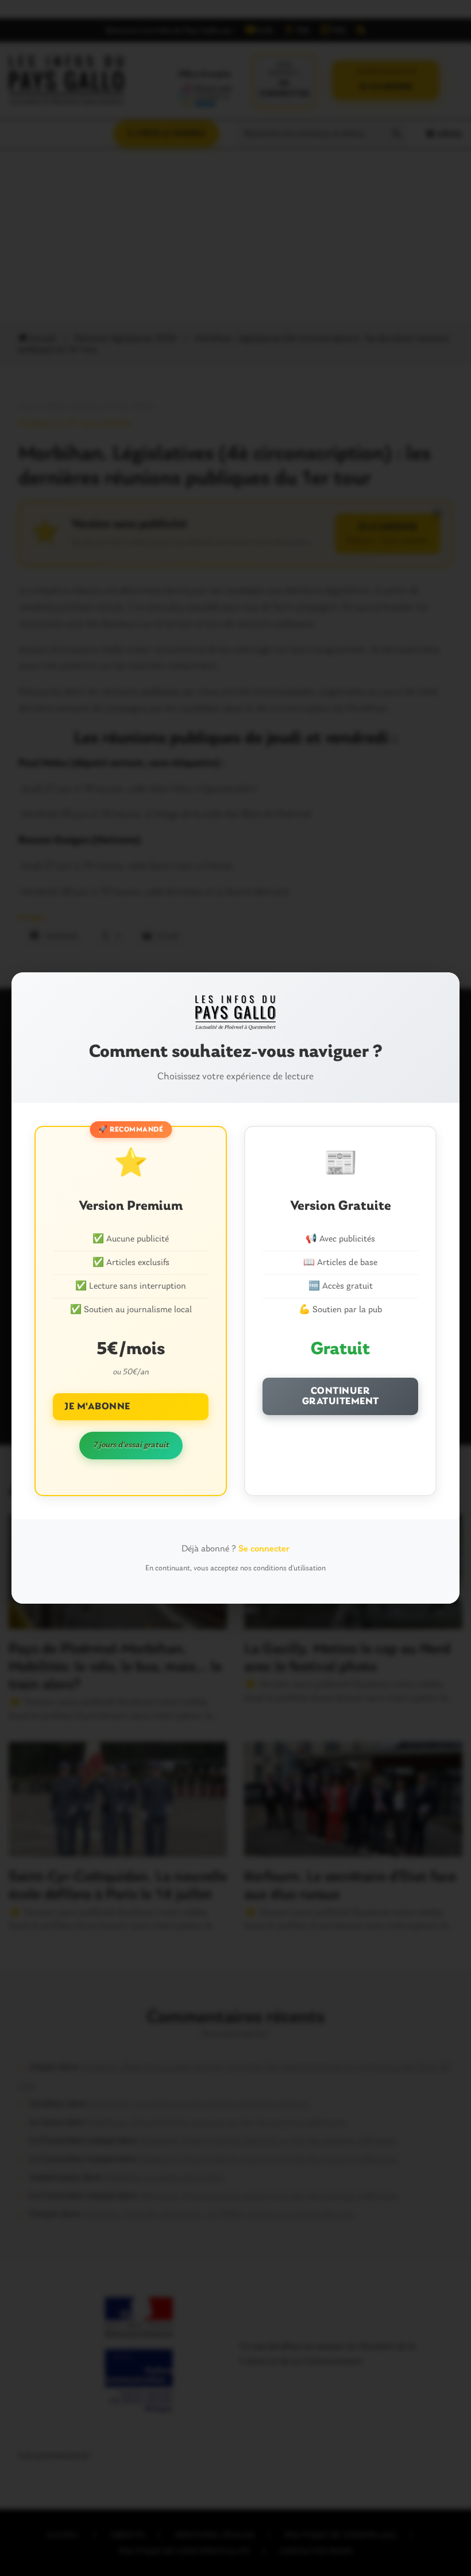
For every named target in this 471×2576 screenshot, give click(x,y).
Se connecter (264, 1549)
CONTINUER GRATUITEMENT (341, 1396)
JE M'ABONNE (97, 1407)
